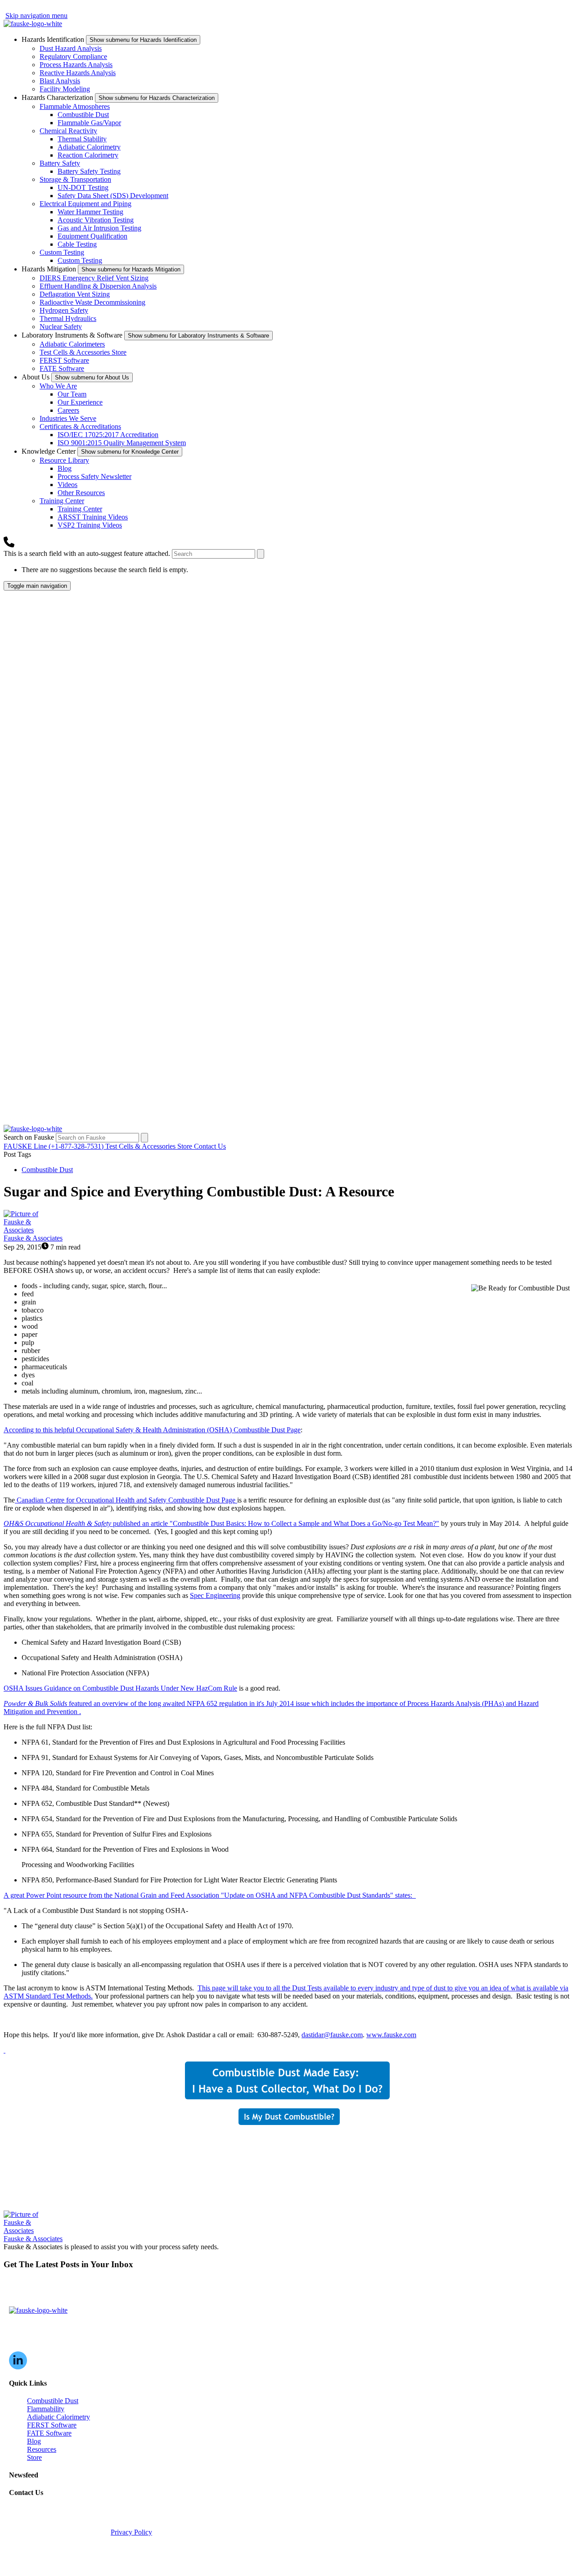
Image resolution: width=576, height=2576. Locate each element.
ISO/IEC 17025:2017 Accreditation (108, 435)
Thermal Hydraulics (68, 318)
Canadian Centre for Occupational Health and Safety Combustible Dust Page (127, 1500)
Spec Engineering (215, 1595)
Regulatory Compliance (73, 56)
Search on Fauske (30, 1137)
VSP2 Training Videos (90, 525)
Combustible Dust (83, 115)
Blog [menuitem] (34, 2441)
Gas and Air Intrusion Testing (99, 228)
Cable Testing (77, 244)
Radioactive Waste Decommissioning (92, 302)
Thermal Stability (82, 139)
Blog (65, 468)
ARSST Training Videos (93, 517)
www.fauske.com (391, 2035)
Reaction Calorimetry (88, 155)
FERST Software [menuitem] (52, 2425)
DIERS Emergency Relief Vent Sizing (94, 278)
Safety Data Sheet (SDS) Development (113, 196)
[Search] (261, 554)
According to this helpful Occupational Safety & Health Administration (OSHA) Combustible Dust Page (152, 1430)
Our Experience (80, 402)
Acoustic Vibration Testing (96, 220)
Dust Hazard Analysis (71, 48)
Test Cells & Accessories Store (83, 352)
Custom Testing (62, 252)
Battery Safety (60, 163)
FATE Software (62, 368)
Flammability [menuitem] (46, 2409)
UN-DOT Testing (83, 187)
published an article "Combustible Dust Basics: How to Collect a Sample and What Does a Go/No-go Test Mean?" (221, 1523)
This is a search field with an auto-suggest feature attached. (88, 553)
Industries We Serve (68, 418)
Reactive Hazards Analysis (78, 73)
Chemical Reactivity (68, 131)
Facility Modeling (65, 89)
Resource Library (64, 460)
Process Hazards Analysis (76, 65)
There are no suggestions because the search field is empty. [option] (105, 570)
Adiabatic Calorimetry (89, 147)
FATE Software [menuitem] (49, 2433)
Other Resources (81, 493)
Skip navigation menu (36, 16)
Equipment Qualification (92, 236)
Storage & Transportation (75, 179)
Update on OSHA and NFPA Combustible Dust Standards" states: (210, 1895)
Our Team (72, 394)
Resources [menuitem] (42, 2449)
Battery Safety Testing (89, 171)
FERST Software (64, 360)
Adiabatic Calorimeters (72, 344)
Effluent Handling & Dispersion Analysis (98, 286)
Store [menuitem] (34, 2457)
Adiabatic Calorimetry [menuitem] (58, 2417)
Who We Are (58, 386)
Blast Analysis (60, 81)
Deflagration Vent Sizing (75, 294)
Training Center (62, 501)
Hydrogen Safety (64, 310)
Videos (67, 485)
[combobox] (214, 554)
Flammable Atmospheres (75, 106)
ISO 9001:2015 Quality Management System (122, 443)
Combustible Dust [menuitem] (53, 2401)
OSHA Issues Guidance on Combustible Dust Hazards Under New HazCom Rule (120, 1688)
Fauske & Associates (33, 1238)
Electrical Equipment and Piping (85, 204)
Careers (68, 410)
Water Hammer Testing (90, 212)
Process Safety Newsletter (94, 476)
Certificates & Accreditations (80, 426)
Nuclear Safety (61, 327)
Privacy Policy (131, 2532)
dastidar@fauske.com (332, 2035)
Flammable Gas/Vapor (89, 123)
